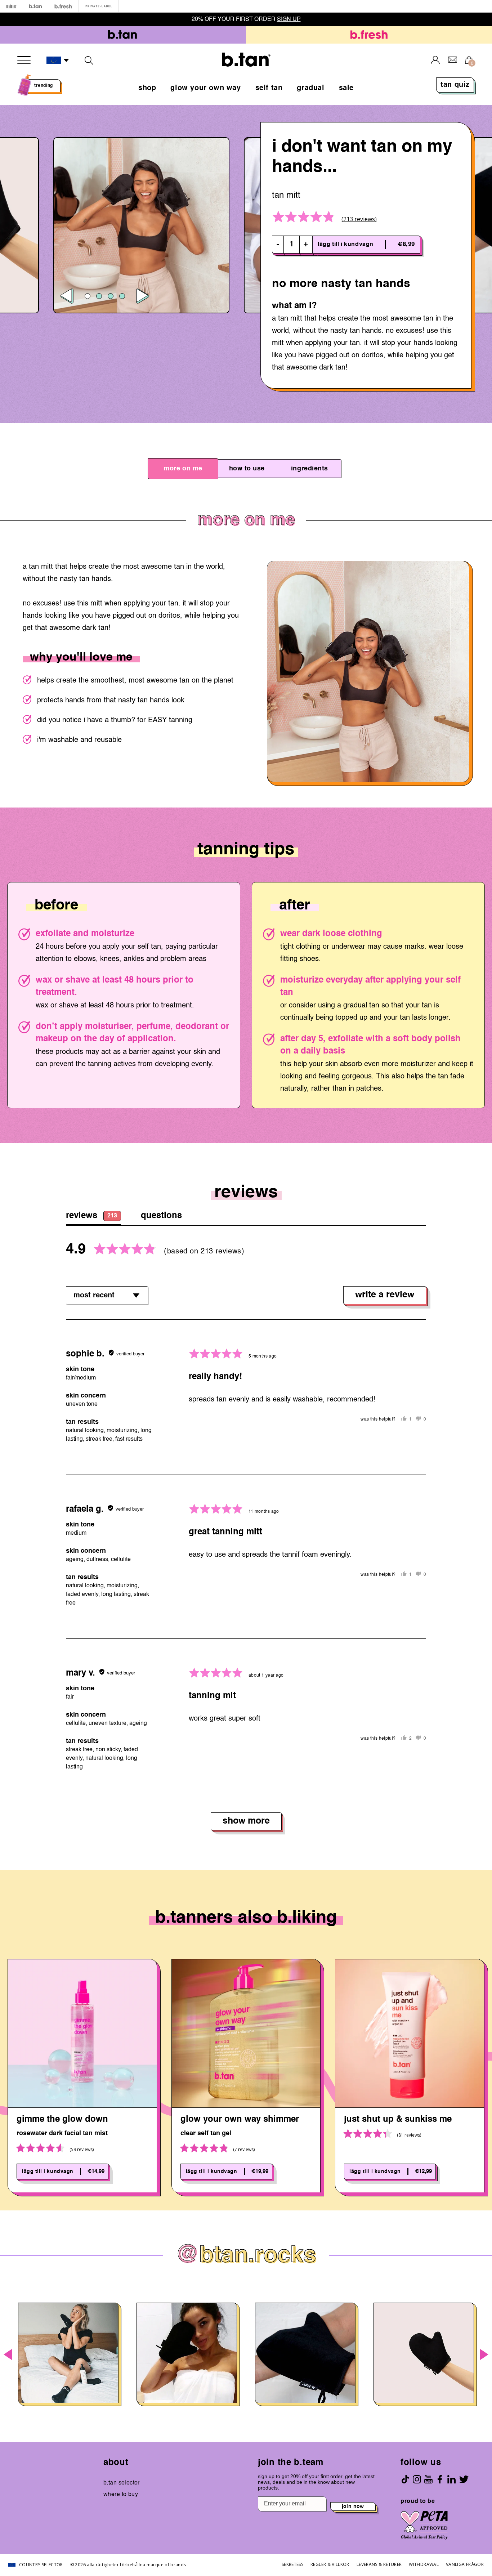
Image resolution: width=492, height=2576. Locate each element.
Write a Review (385, 1295)
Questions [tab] (161, 1216)
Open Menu (24, 60)
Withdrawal (424, 2564)
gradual (310, 88)
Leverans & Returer (379, 2564)
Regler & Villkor (330, 2564)
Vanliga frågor (465, 2564)
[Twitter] (464, 2479)
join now (353, 2506)
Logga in (435, 60)
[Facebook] (440, 2479)
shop (147, 88)
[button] (58, 61)
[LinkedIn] (451, 2479)
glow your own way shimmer (240, 2120)
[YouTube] (428, 2479)
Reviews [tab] (91, 1216)
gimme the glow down (62, 2120)
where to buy (121, 2495)
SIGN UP (289, 19)
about (116, 2463)
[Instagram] (417, 2479)
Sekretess (292, 2564)
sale (346, 88)
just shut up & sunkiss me (398, 2120)
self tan (269, 88)
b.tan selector (122, 2483)
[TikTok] (405, 2479)
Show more (246, 1821)
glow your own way (205, 88)
